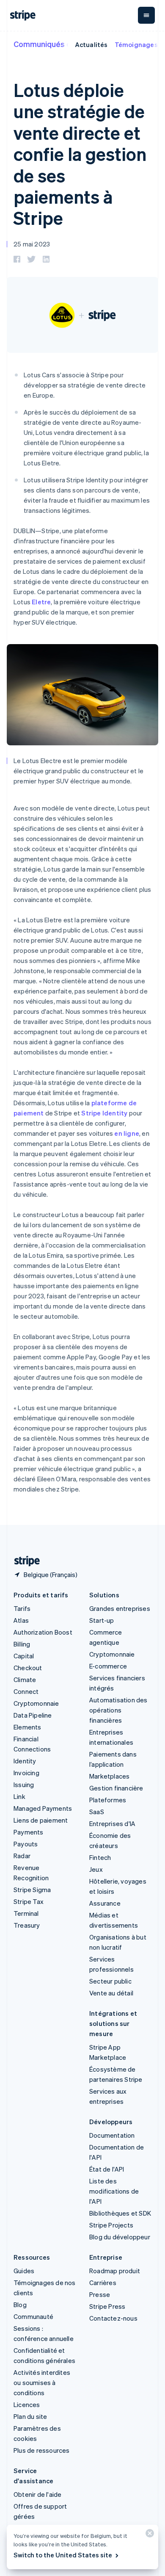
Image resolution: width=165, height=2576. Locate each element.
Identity (25, 1761)
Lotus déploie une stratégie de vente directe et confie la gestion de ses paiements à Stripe (80, 154)
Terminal (26, 1913)
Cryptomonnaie (36, 1703)
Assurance (105, 1903)
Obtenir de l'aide (37, 2494)
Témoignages (136, 44)
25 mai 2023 (32, 244)
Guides (24, 2271)
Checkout (28, 1668)
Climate (25, 1680)
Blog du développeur (120, 2237)
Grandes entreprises (120, 1608)
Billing (22, 1644)
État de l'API (107, 2169)
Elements (27, 1727)
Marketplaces (109, 1776)
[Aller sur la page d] (24, 1561)
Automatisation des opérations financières (118, 1710)
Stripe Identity (104, 1113)
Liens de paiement (41, 1820)
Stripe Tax (29, 1901)
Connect (26, 1691)
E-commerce (108, 1666)
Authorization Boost (43, 1632)
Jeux (96, 1869)
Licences (27, 2404)
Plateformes (108, 1800)
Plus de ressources (42, 2450)
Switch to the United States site (63, 2555)
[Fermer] (148, 2535)
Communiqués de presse (58, 44)
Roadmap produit (115, 2271)
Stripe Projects (111, 2225)
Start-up (102, 1620)
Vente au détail (111, 1993)
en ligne (127, 1133)
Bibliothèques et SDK (120, 2213)
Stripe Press (107, 2306)
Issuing (24, 1785)
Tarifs (22, 1608)
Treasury (27, 1925)
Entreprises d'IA (112, 1823)
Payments (29, 1832)
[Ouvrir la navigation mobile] (146, 15)
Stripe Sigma (32, 1890)
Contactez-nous (113, 2318)
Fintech (100, 1857)
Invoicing (26, 1773)
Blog (20, 2305)
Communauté (33, 2316)
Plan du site (30, 2416)
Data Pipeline (33, 1715)
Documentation (112, 2135)
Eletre (41, 602)
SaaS (97, 1812)
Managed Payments (43, 1808)
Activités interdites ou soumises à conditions (42, 2382)
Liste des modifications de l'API (114, 2191)
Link (19, 1796)
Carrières (103, 2283)
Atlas (21, 1620)
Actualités (91, 44)
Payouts (26, 1844)
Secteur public (110, 1981)
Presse (100, 2294)
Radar (22, 1856)
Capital (24, 1656)
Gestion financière (116, 1788)
